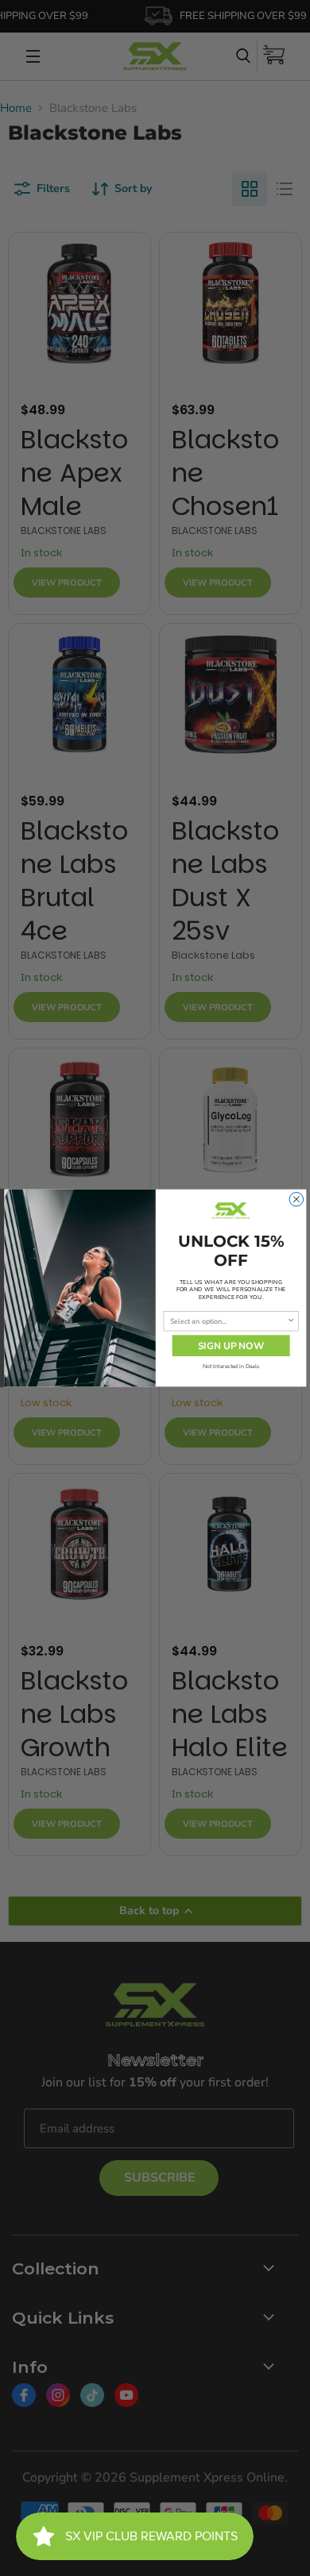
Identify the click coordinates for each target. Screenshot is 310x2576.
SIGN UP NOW (231, 1346)
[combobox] (228, 1321)
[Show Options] (291, 1321)
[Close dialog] (296, 1199)
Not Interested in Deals (231, 1366)
